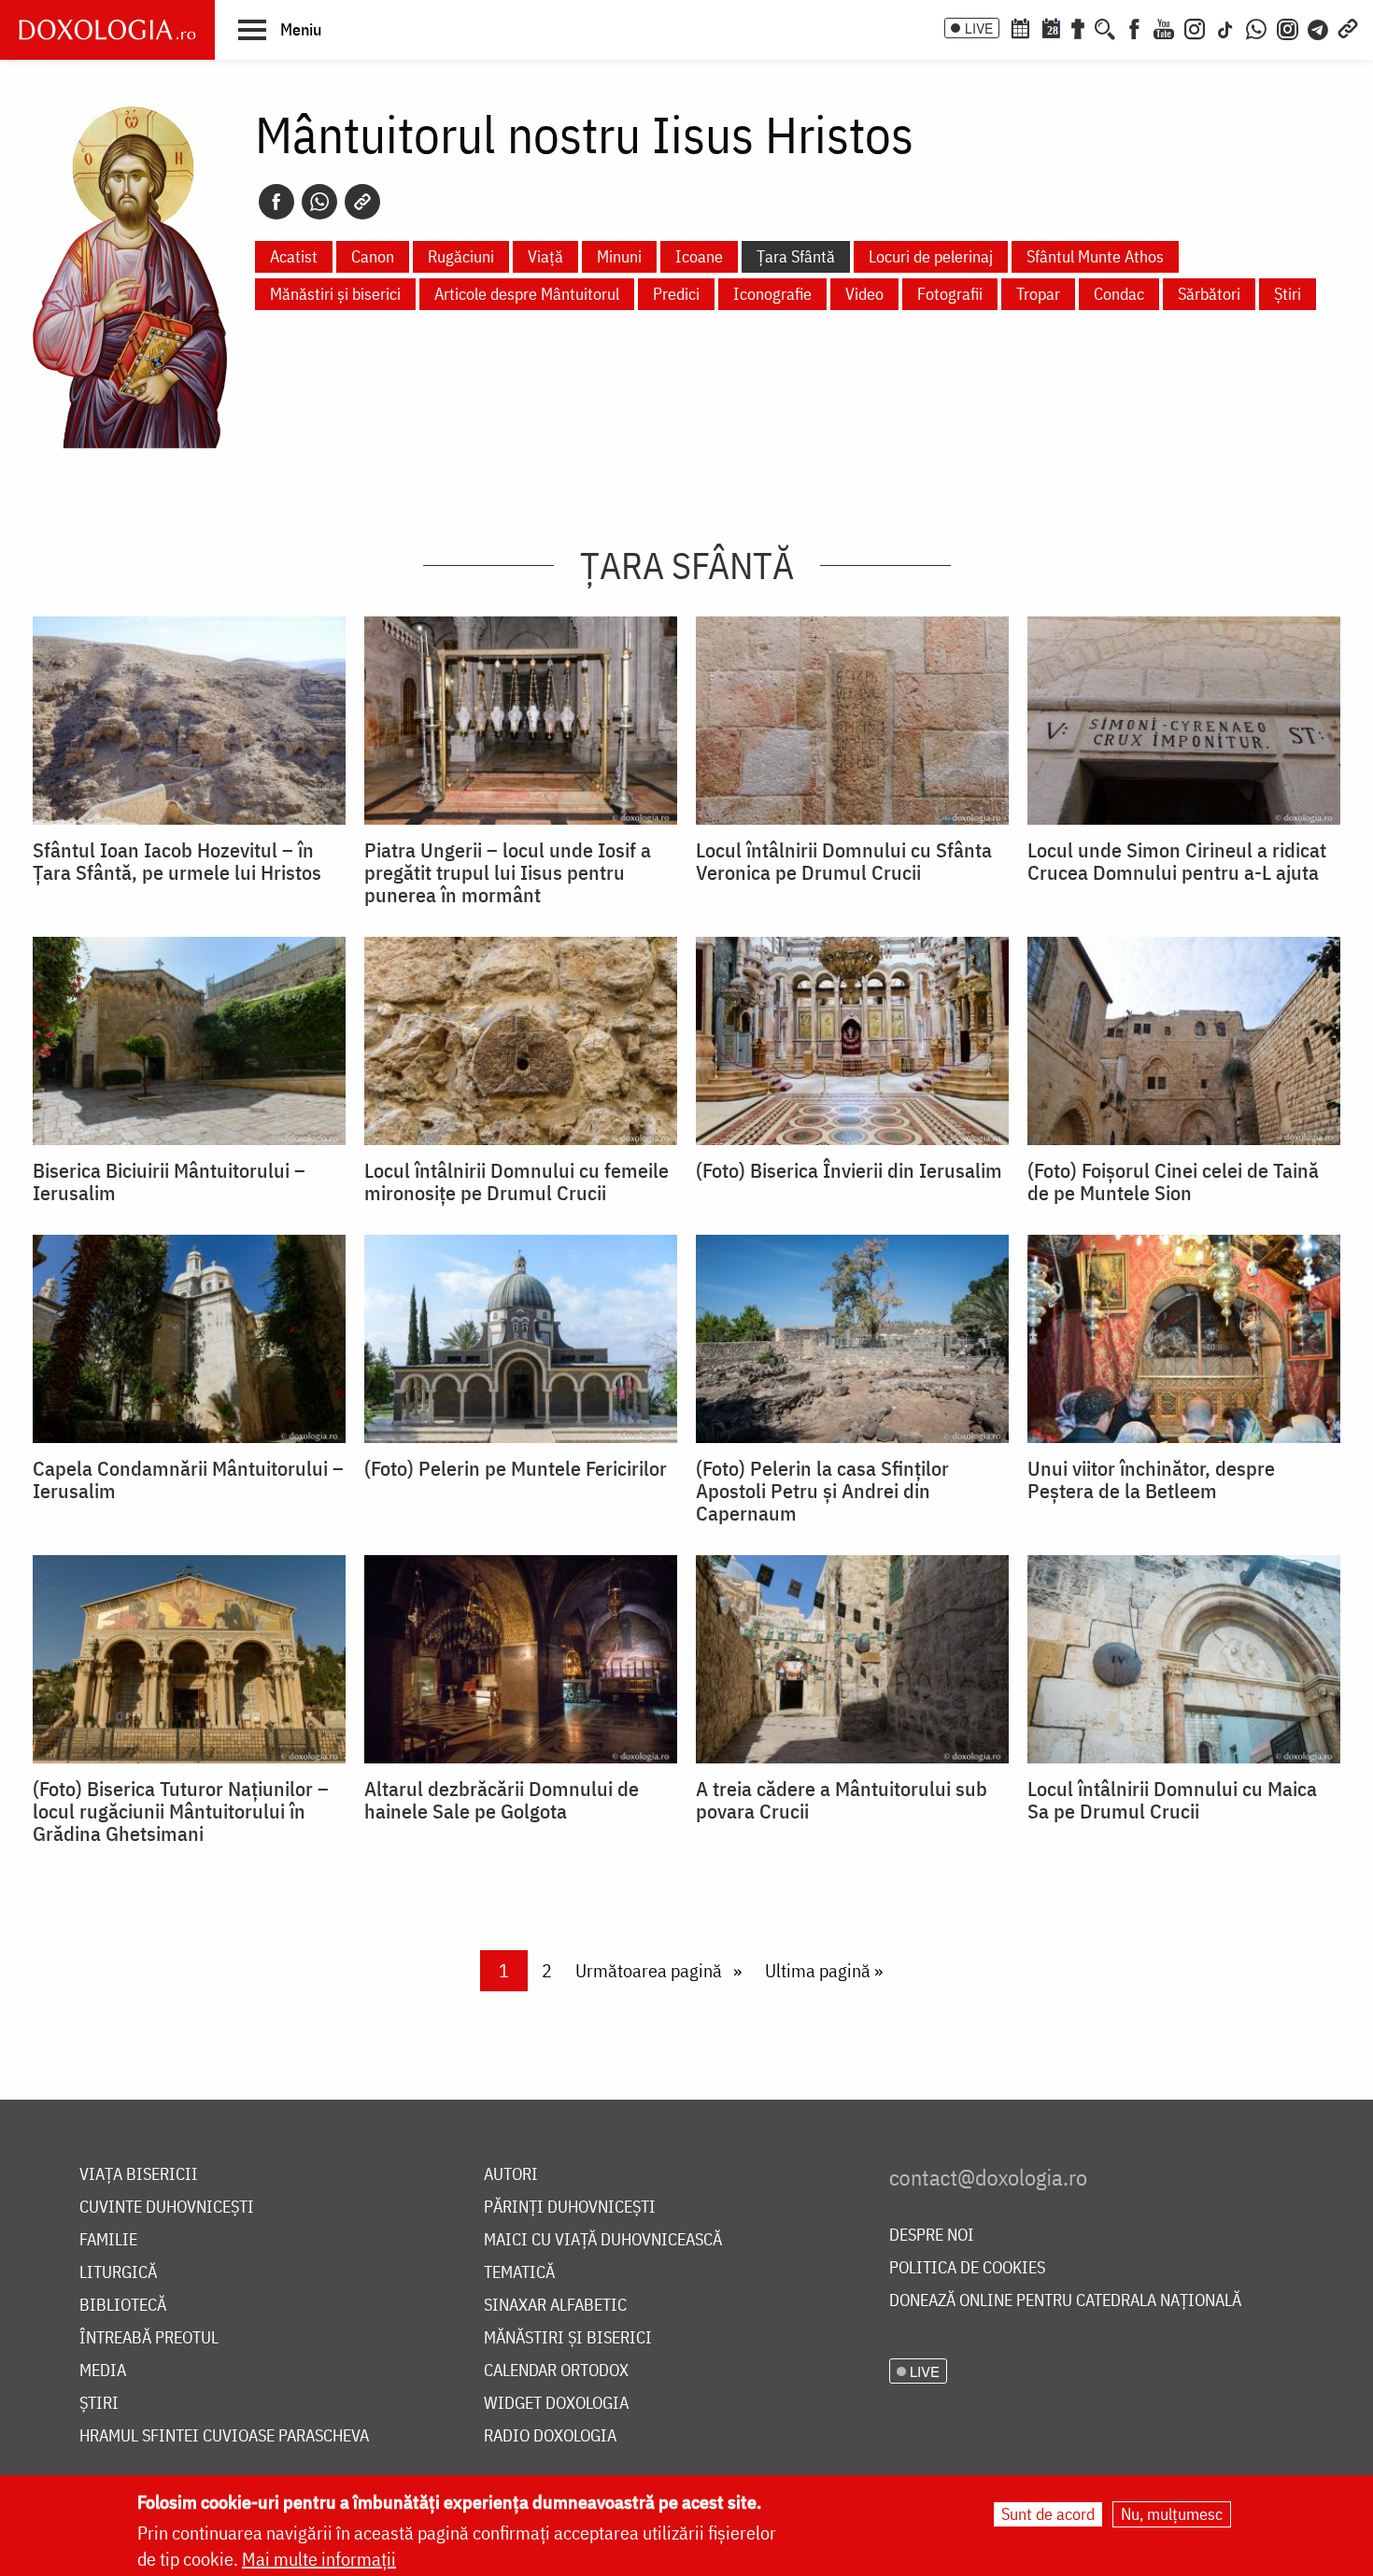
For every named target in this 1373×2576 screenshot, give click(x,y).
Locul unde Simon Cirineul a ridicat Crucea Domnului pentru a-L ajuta (1177, 861)
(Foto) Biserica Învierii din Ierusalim (849, 1170)
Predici (676, 294)
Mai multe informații (319, 2559)
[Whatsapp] (319, 202)
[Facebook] (1134, 27)
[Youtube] (1164, 27)
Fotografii (950, 294)
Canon (373, 256)
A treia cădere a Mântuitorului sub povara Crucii (842, 1800)
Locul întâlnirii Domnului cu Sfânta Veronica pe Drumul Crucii (844, 861)
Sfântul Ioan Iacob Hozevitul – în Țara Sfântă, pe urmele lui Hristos (177, 861)
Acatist (294, 256)
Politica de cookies (967, 2268)
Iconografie (772, 294)
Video (864, 294)
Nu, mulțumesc (1172, 2514)
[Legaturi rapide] (1348, 27)
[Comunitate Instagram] (1288, 27)
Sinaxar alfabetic (555, 2306)
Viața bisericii (139, 2175)
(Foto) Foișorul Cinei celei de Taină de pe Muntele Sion (1173, 1182)
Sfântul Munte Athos (1095, 256)
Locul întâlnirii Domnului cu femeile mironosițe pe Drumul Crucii (517, 1182)
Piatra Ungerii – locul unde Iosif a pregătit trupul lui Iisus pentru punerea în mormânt (508, 872)
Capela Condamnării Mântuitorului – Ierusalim (188, 1479)
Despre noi (932, 2236)
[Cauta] (1105, 27)
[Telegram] (1319, 27)
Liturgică (118, 2273)
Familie (108, 2240)
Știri (1288, 294)
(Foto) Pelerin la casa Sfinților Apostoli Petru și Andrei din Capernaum (822, 1491)
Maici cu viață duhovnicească (603, 2240)
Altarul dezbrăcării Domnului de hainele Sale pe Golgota (502, 1800)
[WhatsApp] (1256, 27)
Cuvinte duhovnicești (167, 2208)
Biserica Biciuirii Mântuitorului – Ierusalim (169, 1182)
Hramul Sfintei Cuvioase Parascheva (224, 2436)
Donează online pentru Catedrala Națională (1065, 2301)
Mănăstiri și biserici (335, 294)
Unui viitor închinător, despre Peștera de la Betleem (1151, 1479)
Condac (1119, 294)
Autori (511, 2175)
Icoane (699, 256)
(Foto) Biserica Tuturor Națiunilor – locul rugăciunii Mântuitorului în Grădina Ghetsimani (181, 1811)
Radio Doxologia (550, 2436)
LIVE (979, 28)
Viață (545, 256)
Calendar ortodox (556, 2371)
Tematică (519, 2273)
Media (103, 2371)
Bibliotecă (123, 2306)
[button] (280, 29)
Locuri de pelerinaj (931, 256)
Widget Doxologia (556, 2404)
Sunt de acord (1048, 2514)
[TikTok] (1225, 27)
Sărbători (1209, 294)
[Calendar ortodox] (1020, 27)
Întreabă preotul (149, 2338)
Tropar (1038, 294)
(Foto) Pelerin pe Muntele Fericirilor (516, 1468)
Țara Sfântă (796, 256)
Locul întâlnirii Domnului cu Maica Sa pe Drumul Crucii (1172, 1800)
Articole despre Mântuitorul (527, 294)
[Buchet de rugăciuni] (1078, 27)
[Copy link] (362, 202)
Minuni (619, 256)
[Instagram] (1195, 27)
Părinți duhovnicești (570, 2208)
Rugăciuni (461, 256)
